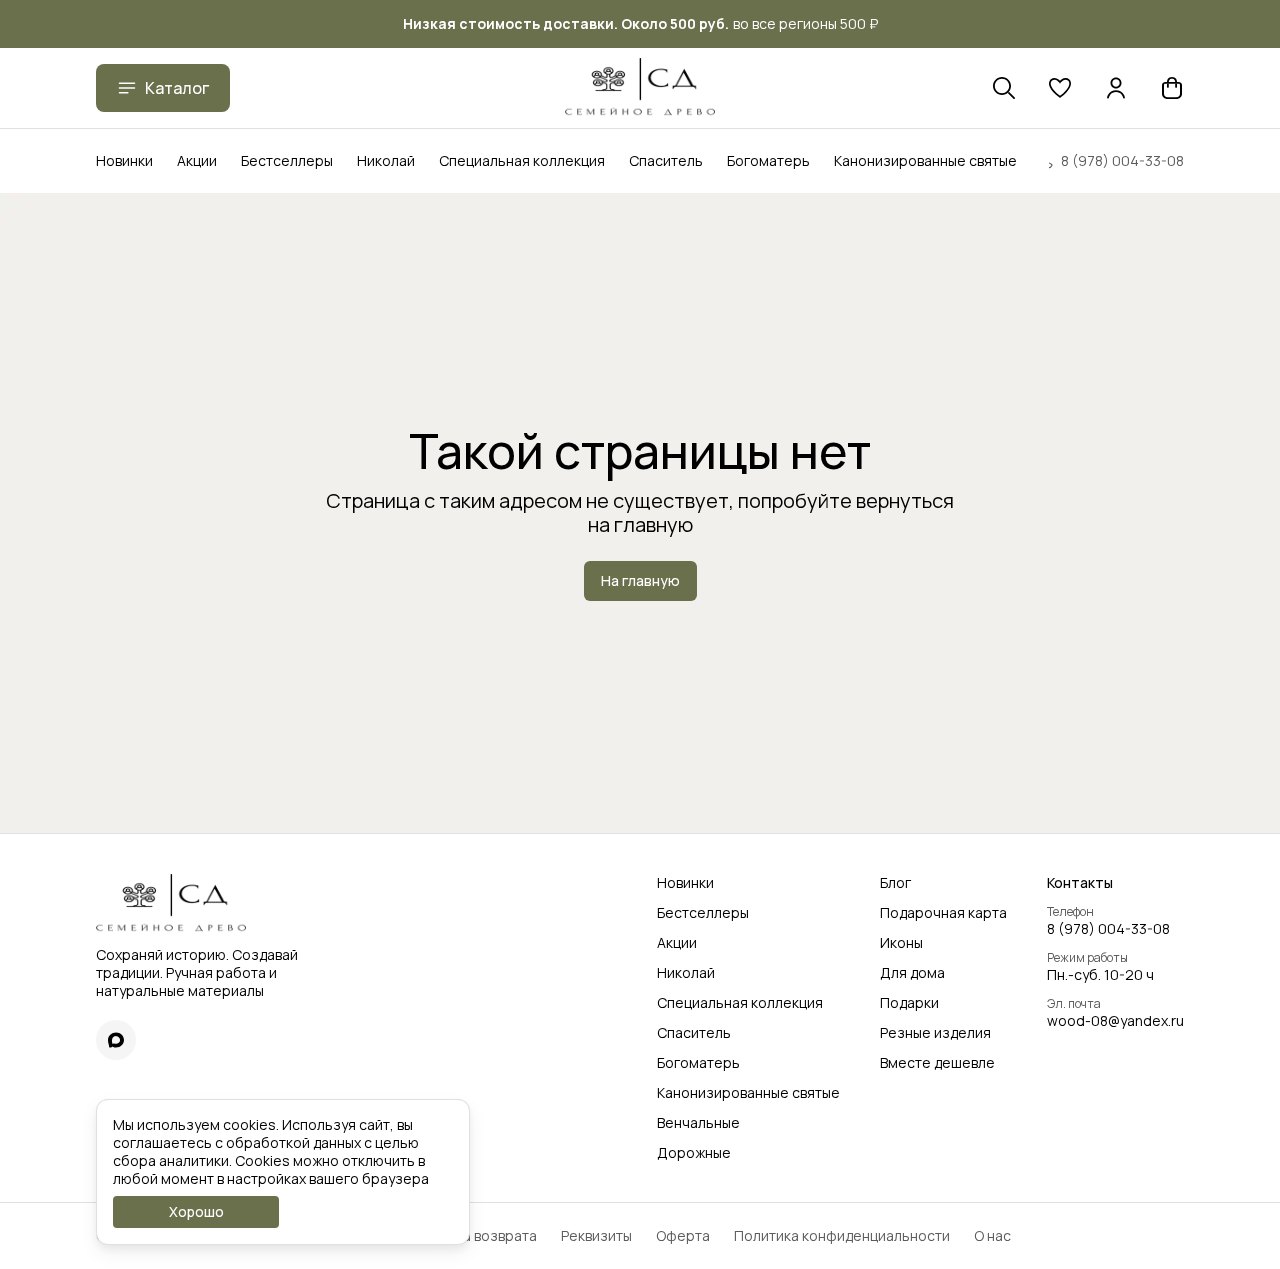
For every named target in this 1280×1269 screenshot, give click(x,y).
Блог (895, 883)
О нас (992, 1236)
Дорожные (694, 1153)
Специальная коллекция (522, 160)
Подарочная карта (943, 913)
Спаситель (666, 160)
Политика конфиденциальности (842, 1236)
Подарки (909, 1003)
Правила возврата (475, 1236)
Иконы (901, 943)
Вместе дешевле (937, 1063)
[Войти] (1116, 88)
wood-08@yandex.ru (1115, 1021)
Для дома (912, 973)
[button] (1060, 88)
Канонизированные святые (925, 160)
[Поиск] (1004, 88)
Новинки (124, 160)
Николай (386, 160)
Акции (197, 160)
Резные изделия (935, 1033)
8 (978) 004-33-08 (1108, 929)
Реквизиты (596, 1236)
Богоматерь (768, 160)
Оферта (683, 1236)
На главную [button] (640, 580)
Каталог (177, 88)
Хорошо (196, 1211)
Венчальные (698, 1123)
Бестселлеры (287, 160)
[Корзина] (1172, 88)
